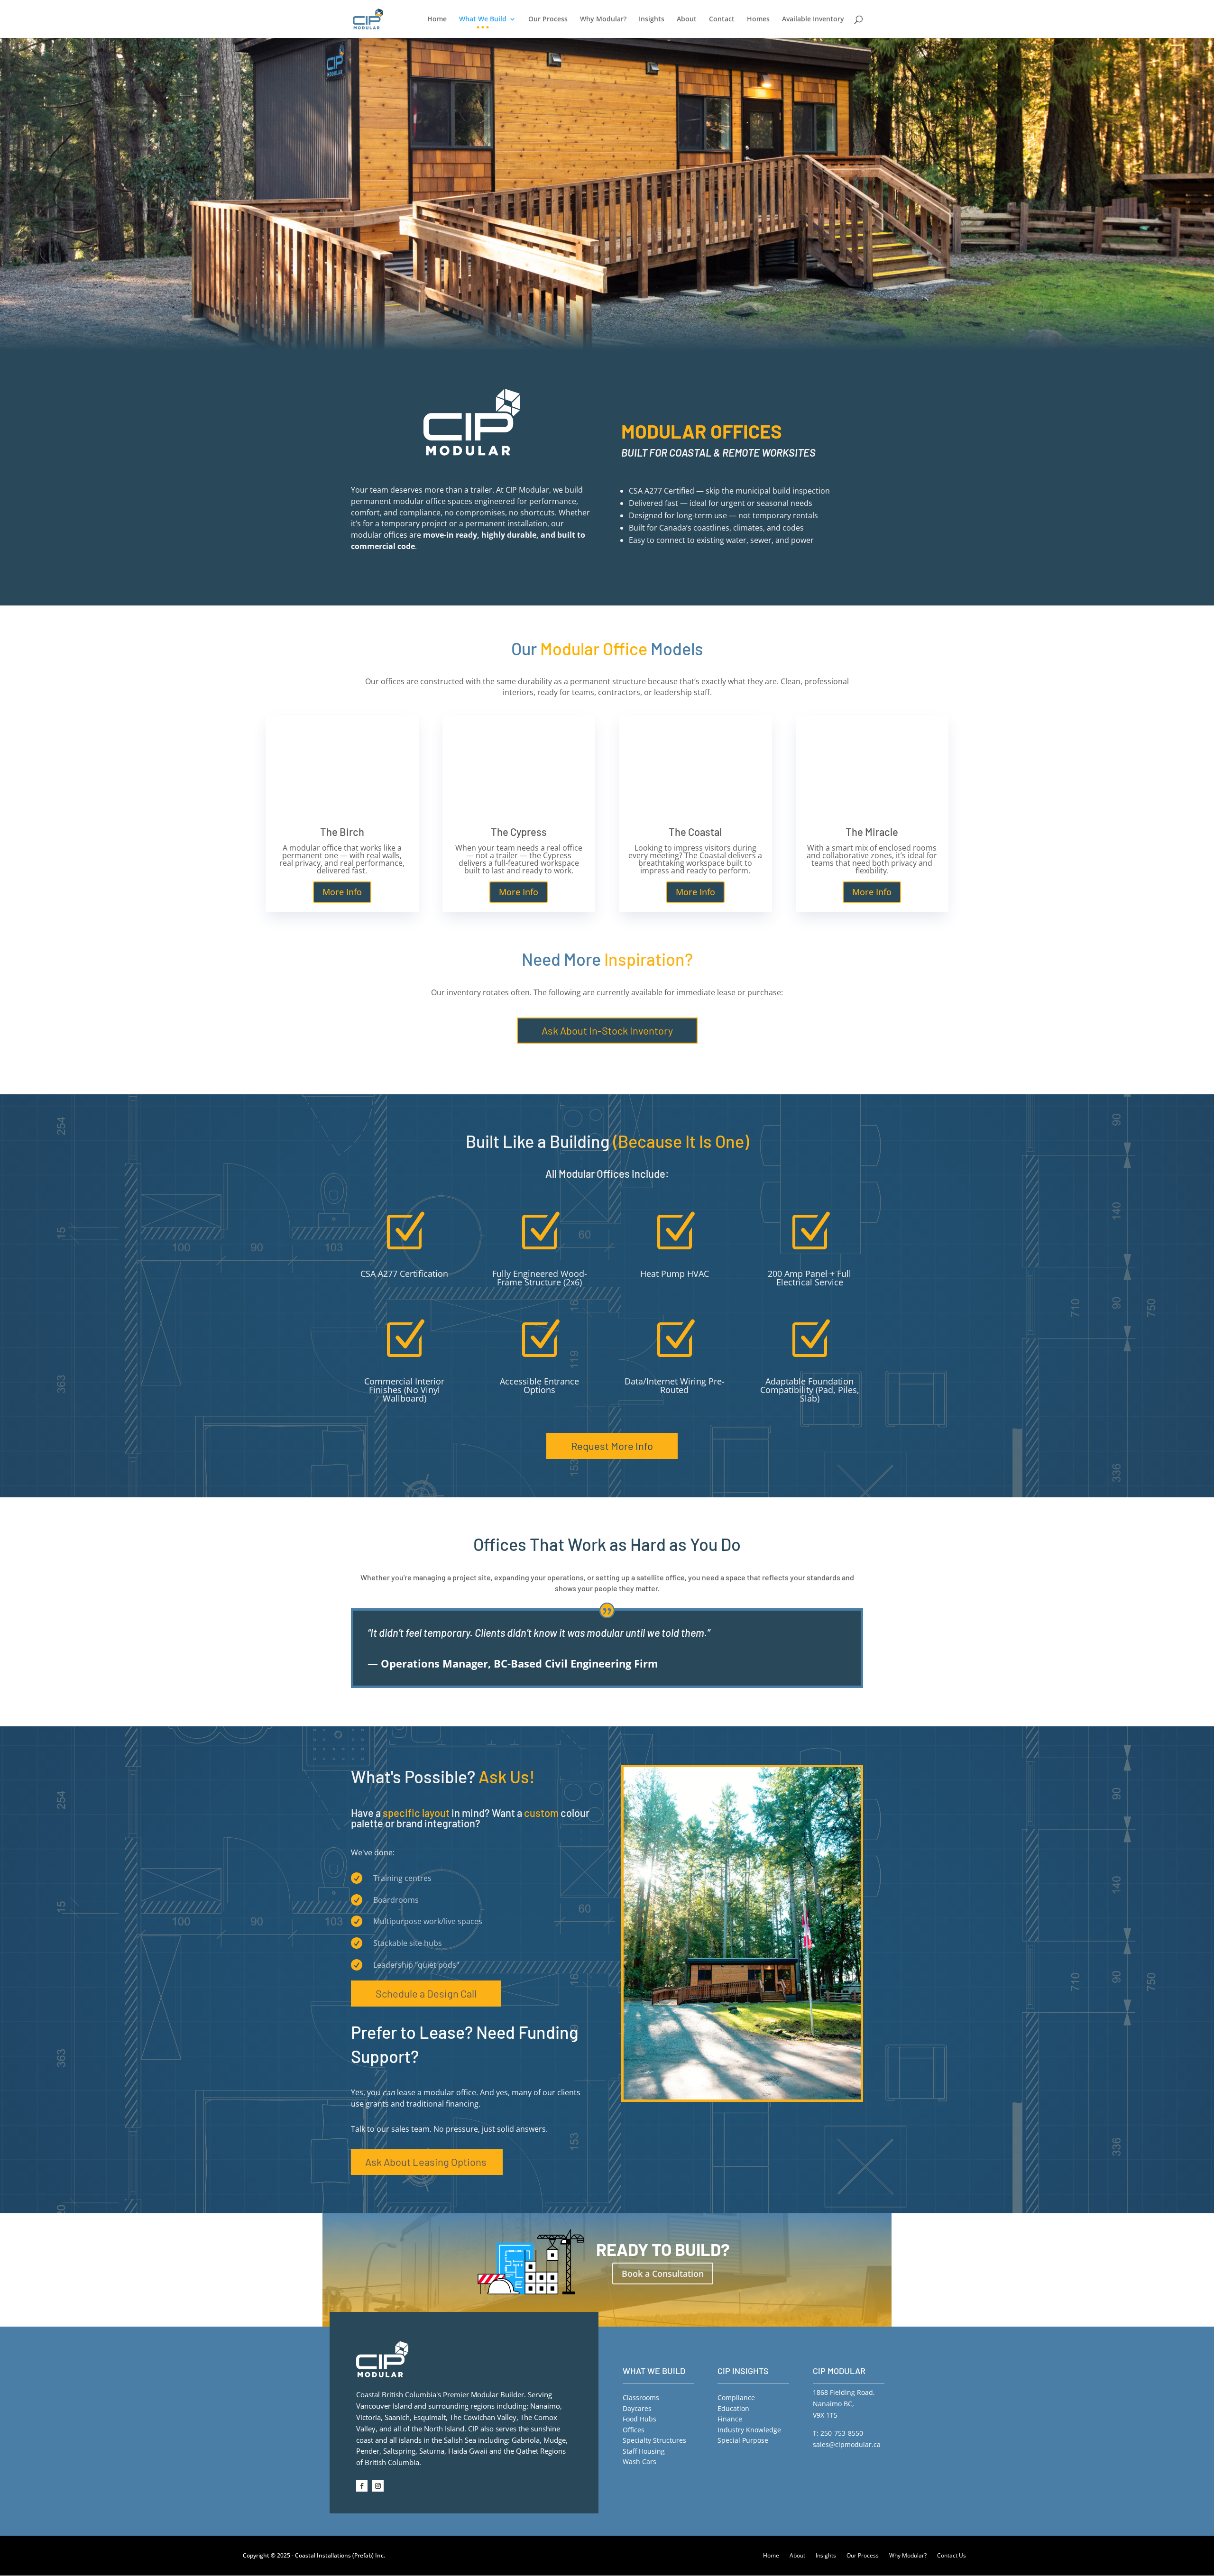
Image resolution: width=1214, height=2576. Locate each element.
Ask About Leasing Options (426, 2162)
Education (733, 2408)
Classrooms (641, 2397)
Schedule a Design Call (426, 1993)
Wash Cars (639, 2461)
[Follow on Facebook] (362, 2486)
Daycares (637, 2408)
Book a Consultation (663, 2273)
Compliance (736, 2397)
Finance (730, 2419)
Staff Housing (644, 2451)
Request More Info (612, 1446)
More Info (342, 892)
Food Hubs (639, 2419)
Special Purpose (743, 2440)
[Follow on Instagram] (378, 2486)
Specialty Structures (654, 2440)
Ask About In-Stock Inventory (607, 1030)
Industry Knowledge (749, 2430)
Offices (634, 2430)
